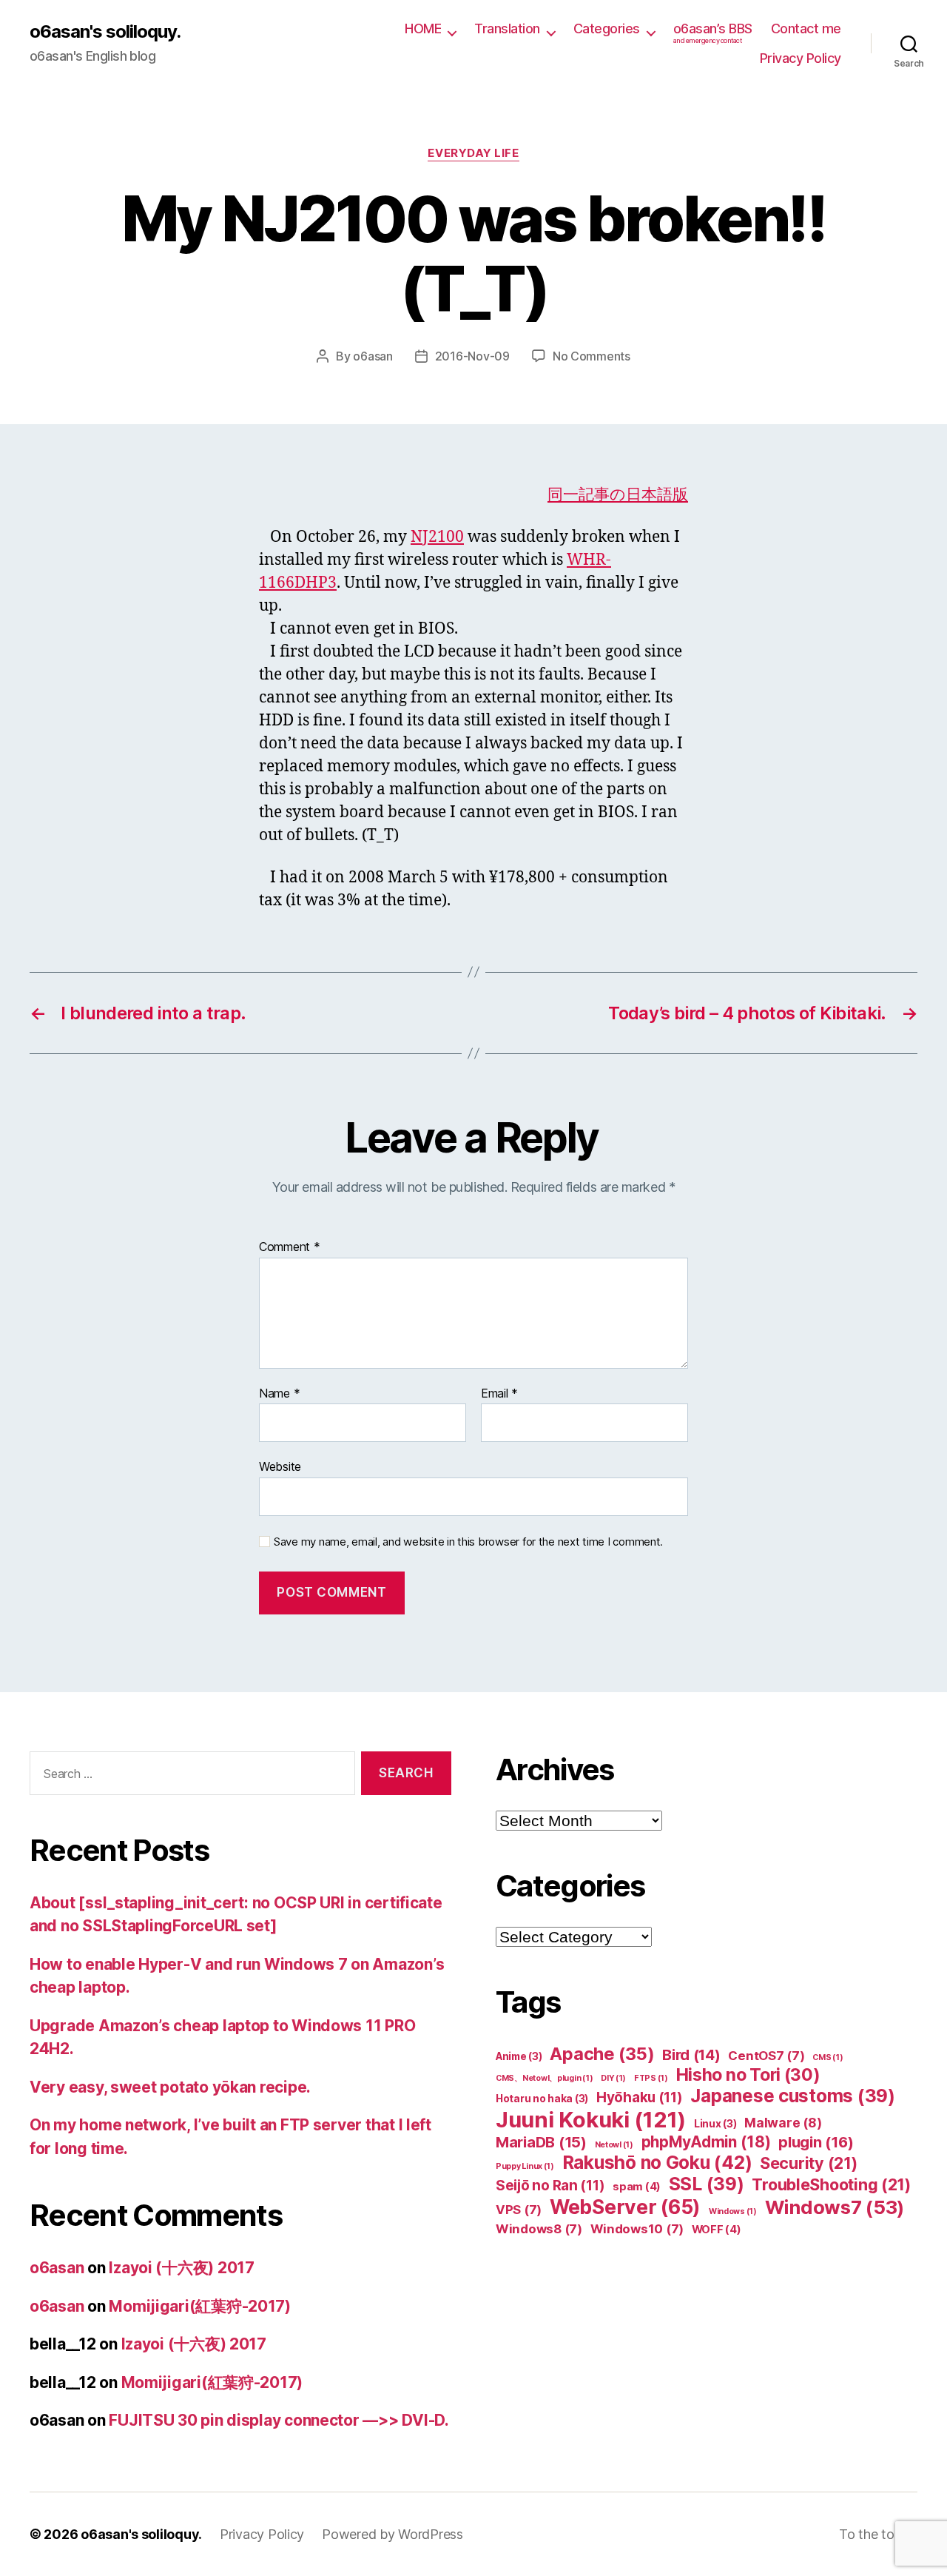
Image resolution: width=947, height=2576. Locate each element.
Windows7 (835, 2207)
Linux (715, 2124)
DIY (613, 2078)
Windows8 (539, 2229)
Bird (691, 2055)
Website (280, 1466)
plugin (816, 2142)
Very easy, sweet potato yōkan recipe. (170, 2087)
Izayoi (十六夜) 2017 (181, 2268)
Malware (783, 2123)
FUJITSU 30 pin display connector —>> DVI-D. (279, 2420)
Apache (602, 2054)
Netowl (614, 2145)
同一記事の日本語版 (618, 495)
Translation (507, 28)
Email (499, 1394)
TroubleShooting (831, 2184)
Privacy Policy (801, 58)
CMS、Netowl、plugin (544, 2078)
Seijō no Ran (550, 2186)
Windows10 (637, 2229)
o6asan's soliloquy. (105, 32)
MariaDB (541, 2142)
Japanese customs (792, 2096)
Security (809, 2163)
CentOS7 (766, 2056)
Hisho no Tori (748, 2075)
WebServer (625, 2207)
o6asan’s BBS (713, 33)
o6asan (373, 356)
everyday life (473, 153)
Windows (733, 2211)
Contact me (806, 28)
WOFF (717, 2230)
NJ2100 (437, 537)
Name (279, 1394)
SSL (707, 2184)
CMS (828, 2057)
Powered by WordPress (392, 2534)
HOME (423, 28)
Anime (519, 2056)
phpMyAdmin (706, 2142)
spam (637, 2187)
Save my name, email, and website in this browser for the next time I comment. (468, 1542)
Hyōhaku (640, 2097)
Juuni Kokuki (591, 2120)
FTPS (651, 2078)
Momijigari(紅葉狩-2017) (200, 2306)
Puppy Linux (525, 2166)
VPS (519, 2210)
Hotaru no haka (542, 2099)
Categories (607, 28)
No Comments (592, 356)
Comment (290, 1247)
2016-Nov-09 (472, 356)
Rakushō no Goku (657, 2162)
